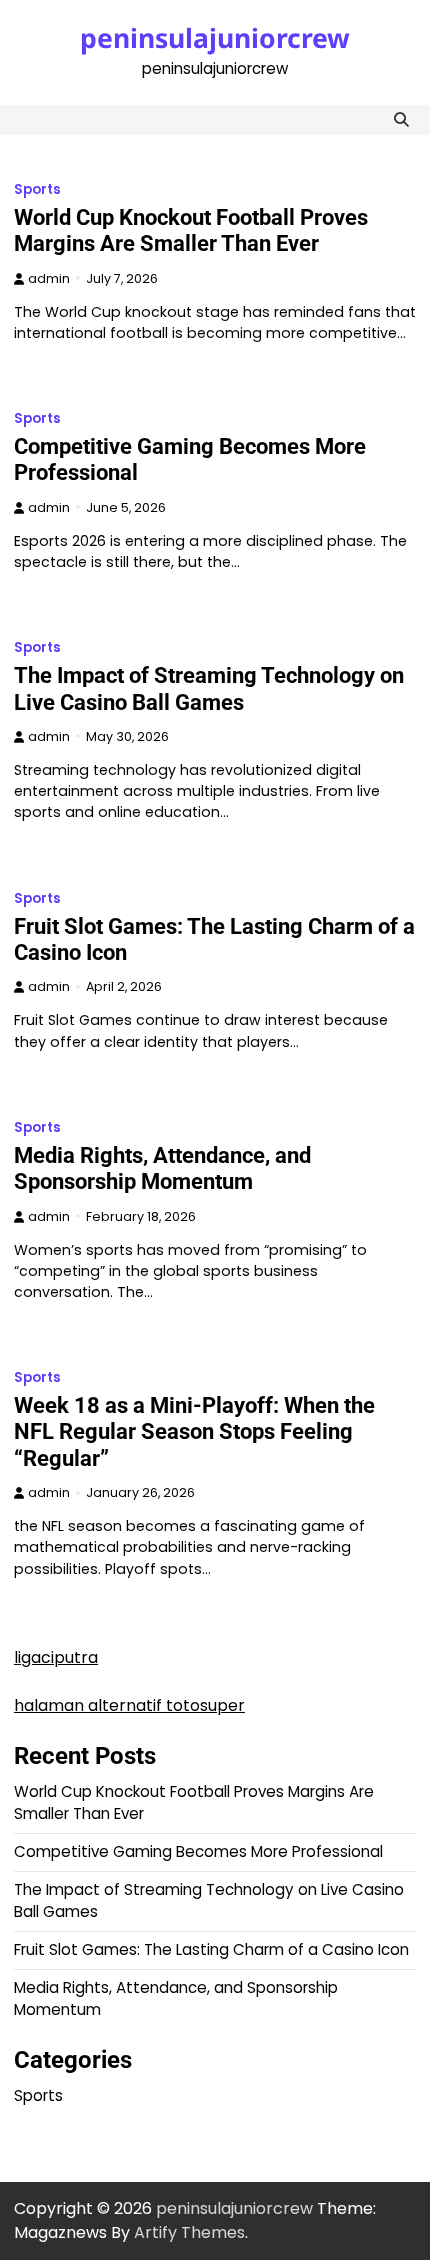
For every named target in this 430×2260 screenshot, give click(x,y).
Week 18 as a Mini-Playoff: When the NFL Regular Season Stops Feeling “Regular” (194, 1432)
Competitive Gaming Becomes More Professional (198, 1851)
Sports (37, 189)
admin (49, 278)
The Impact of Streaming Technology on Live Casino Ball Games (209, 688)
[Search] (401, 120)
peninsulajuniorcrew (215, 38)
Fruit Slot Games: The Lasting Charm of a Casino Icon (211, 1949)
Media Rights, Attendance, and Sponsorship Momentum (162, 1168)
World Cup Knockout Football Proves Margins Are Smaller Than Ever (191, 230)
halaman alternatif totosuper (129, 1705)
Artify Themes (189, 2232)
